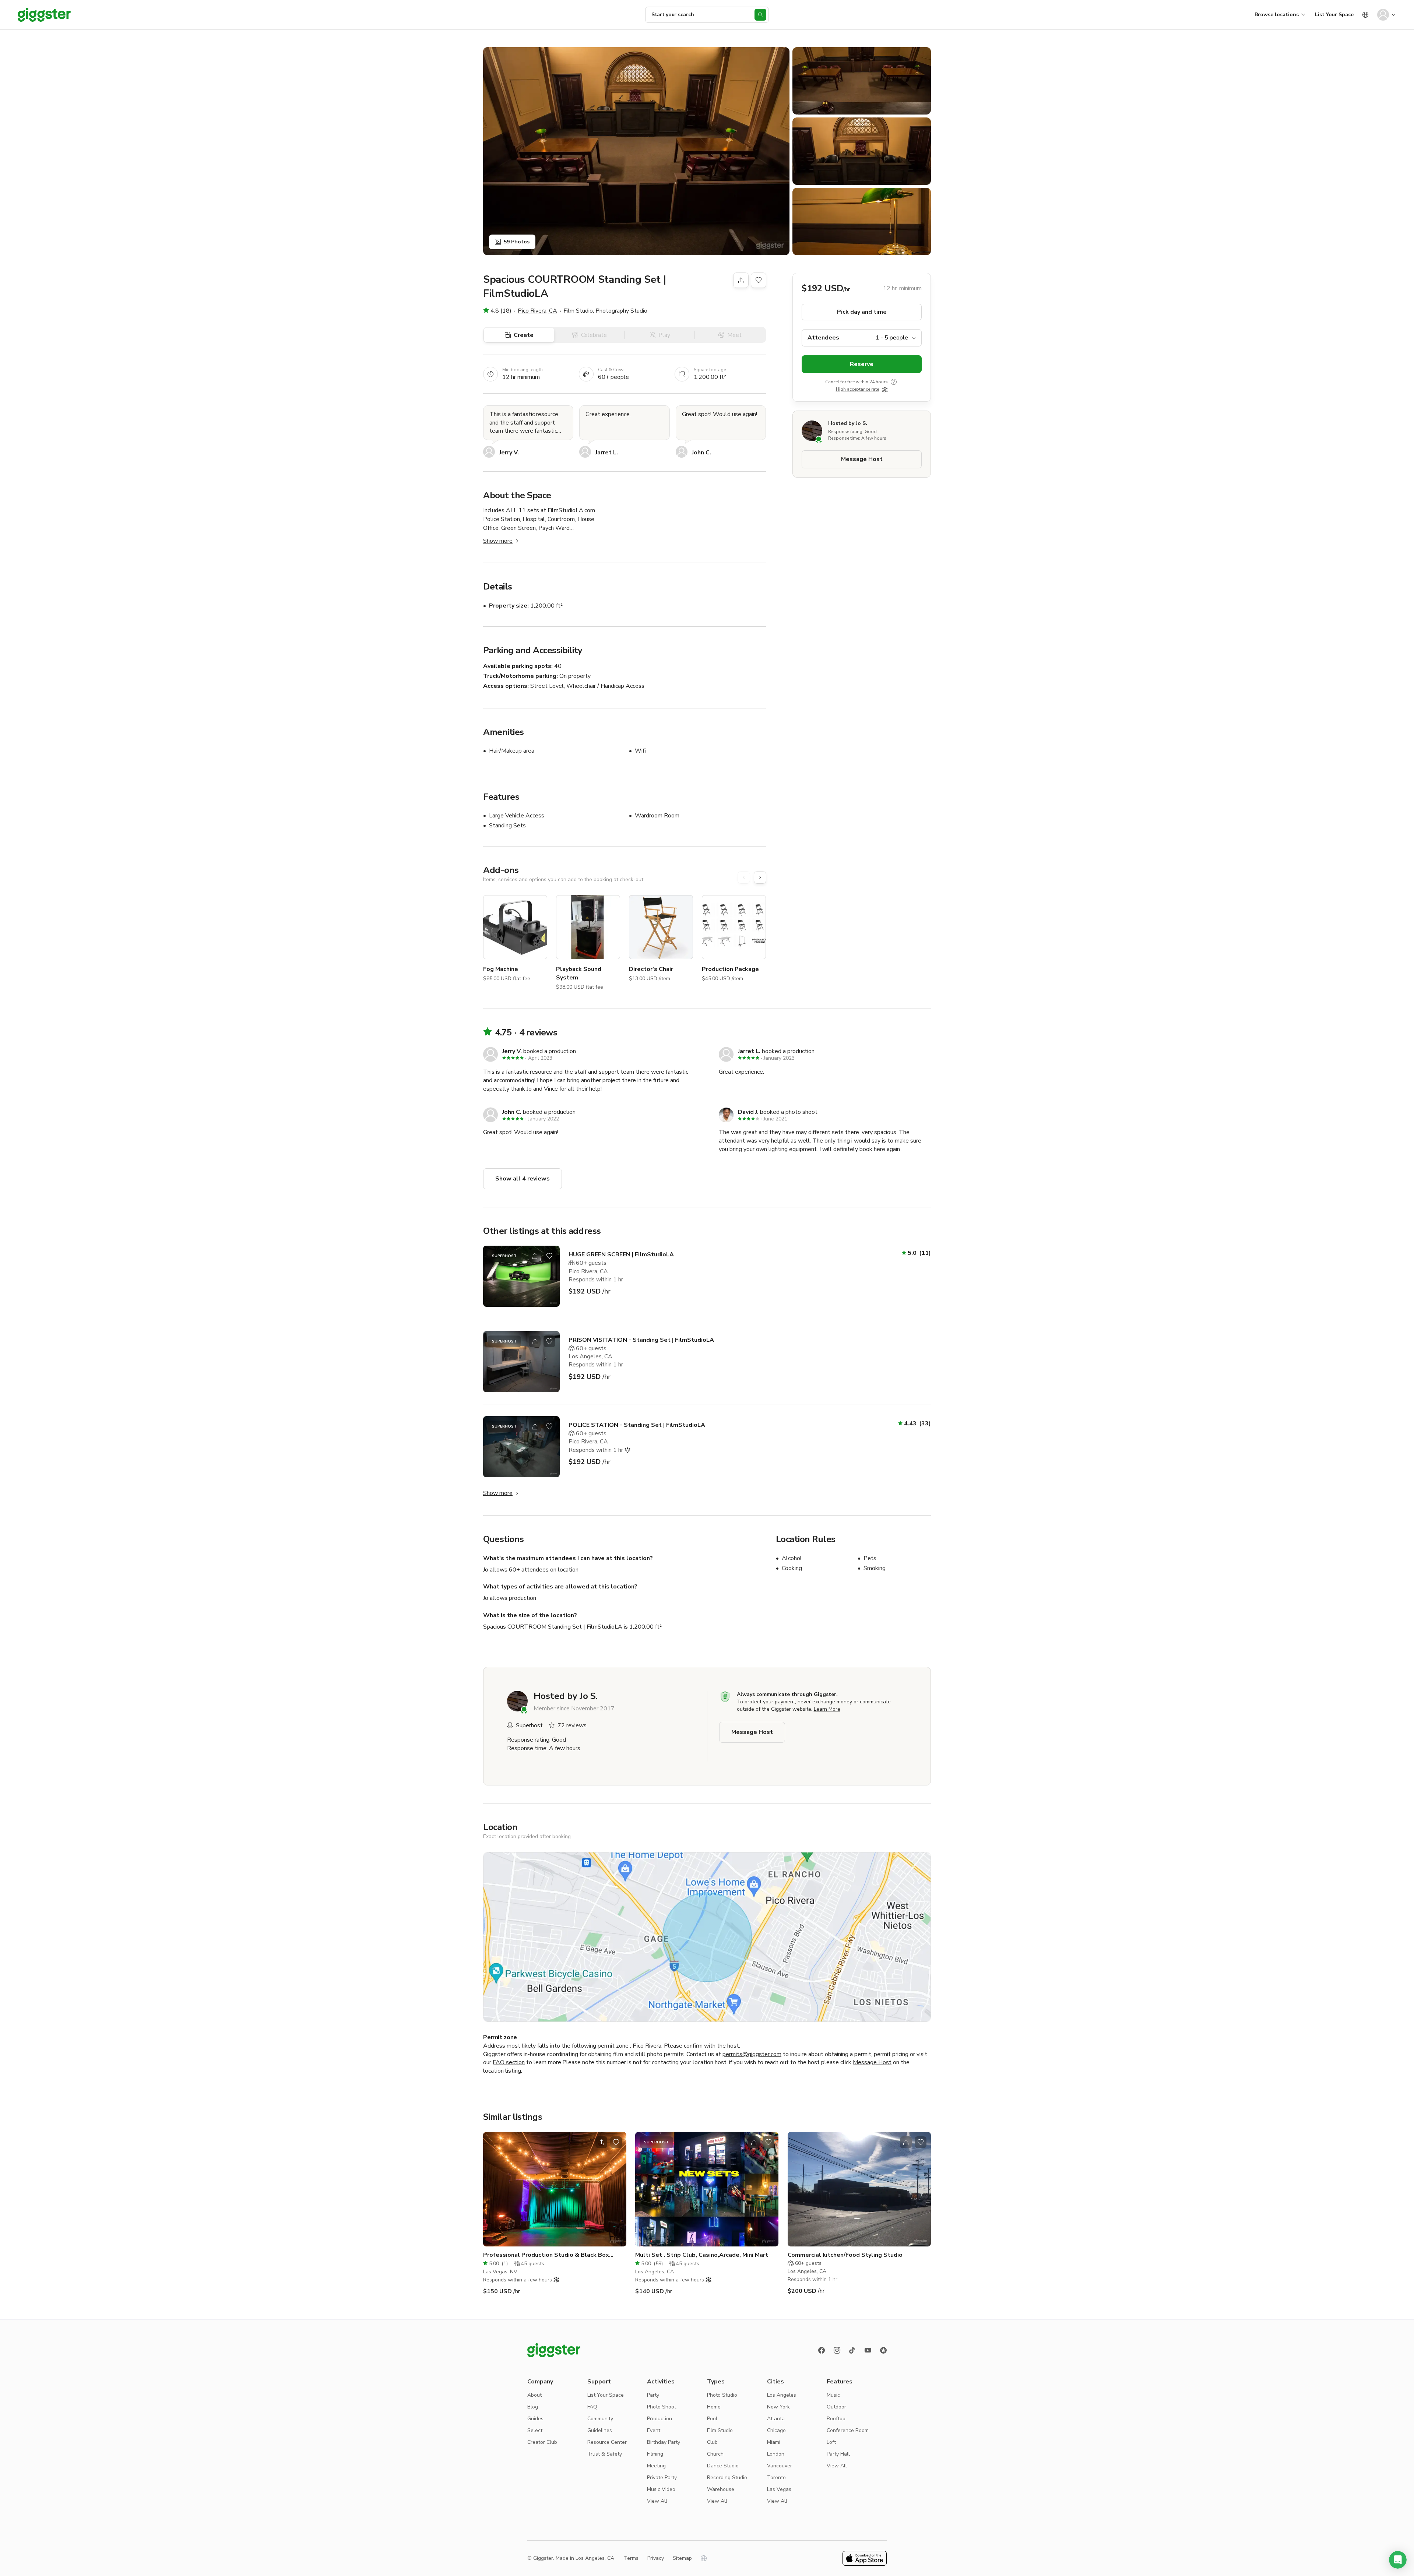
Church (715, 2454)
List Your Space (1334, 15)
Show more (498, 541)
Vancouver (780, 2466)
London (776, 2454)
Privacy (656, 2558)
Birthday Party (664, 2442)
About (534, 2395)
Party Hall (838, 2454)
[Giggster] (44, 15)
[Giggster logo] (554, 2350)
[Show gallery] (636, 151)
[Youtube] (868, 2350)
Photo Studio (722, 2395)
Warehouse (721, 2489)
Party (653, 2395)
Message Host (862, 459)
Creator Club (542, 2442)
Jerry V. (509, 453)
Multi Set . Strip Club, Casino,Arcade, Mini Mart (702, 2255)
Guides (535, 2419)
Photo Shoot (662, 2407)
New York (778, 2407)
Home (714, 2407)
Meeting (656, 2466)
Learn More (827, 1709)
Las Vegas (779, 2489)
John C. (701, 453)
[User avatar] (1383, 15)
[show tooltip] (894, 382)
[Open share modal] (535, 1256)
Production (659, 2419)
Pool (712, 2419)
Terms (631, 2558)
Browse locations (1277, 15)
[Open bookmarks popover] (759, 280)
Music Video (661, 2489)
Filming (655, 2454)
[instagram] (837, 2350)
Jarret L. (607, 453)
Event (654, 2430)
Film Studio (720, 2430)
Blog (533, 2407)
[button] (1398, 2560)
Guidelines (600, 2430)
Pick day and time (862, 312)
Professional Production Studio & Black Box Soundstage (546, 2255)
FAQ (592, 2407)
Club (712, 2442)
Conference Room (848, 2430)
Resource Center (607, 2442)
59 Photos (517, 242)
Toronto (776, 2478)
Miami (774, 2442)
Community (600, 2419)
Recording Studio (727, 2478)
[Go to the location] (521, 1276)
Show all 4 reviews (523, 1179)
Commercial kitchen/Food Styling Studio (845, 2255)
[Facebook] (822, 2350)
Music (833, 2395)
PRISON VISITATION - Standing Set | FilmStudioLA (641, 1340)
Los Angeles (782, 2395)
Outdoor (836, 2407)
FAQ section (509, 2062)
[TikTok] (852, 2350)
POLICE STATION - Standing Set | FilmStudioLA (637, 1425)
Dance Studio (723, 2466)
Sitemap (682, 2558)
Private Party (662, 2478)
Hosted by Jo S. (848, 424)
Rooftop (836, 2419)
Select (535, 2430)
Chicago (776, 2430)
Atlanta (776, 2419)
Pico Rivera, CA (537, 311)
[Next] (760, 877)
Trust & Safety (605, 2454)
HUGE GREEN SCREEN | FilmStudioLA (621, 1254)
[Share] (741, 280)
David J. (748, 1112)
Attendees (823, 338)
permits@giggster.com (752, 2054)
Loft (831, 2442)
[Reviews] (883, 2350)
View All (657, 2501)
